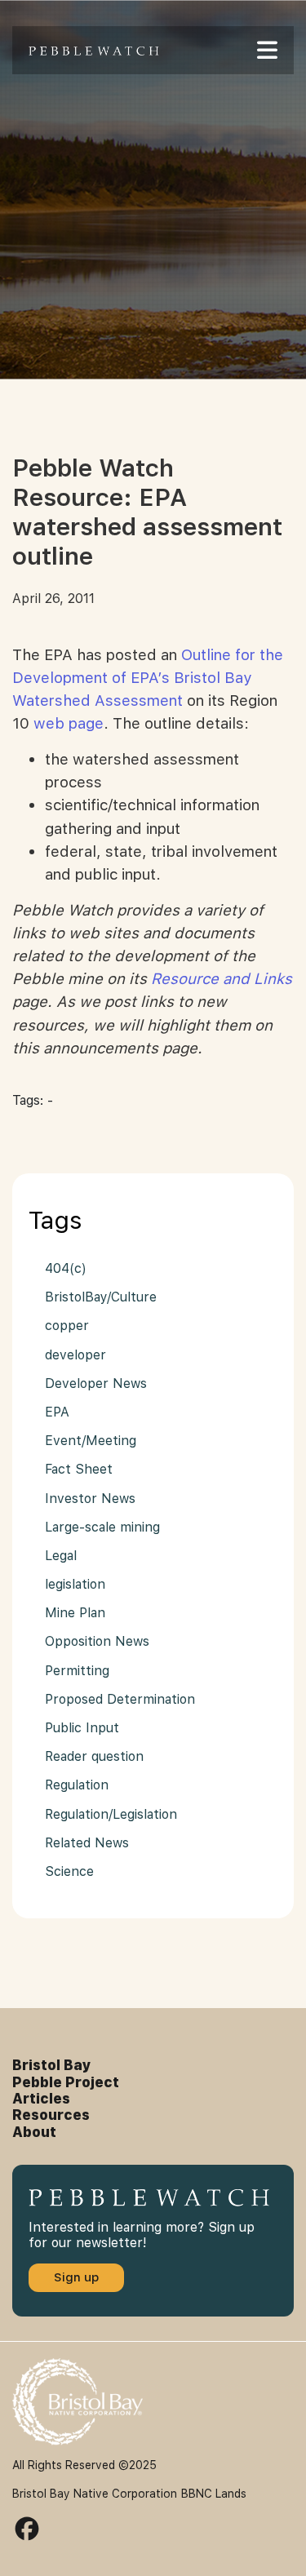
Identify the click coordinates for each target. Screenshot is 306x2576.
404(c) (66, 1268)
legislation (75, 1584)
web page (69, 723)
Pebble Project (66, 2082)
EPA (57, 1412)
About (34, 2132)
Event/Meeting (91, 1441)
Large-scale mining (102, 1527)
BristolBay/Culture (101, 1297)
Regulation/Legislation (111, 1814)
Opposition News (97, 1641)
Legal (61, 1556)
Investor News (90, 1499)
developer (75, 1355)
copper (67, 1326)
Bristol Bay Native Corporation (95, 2494)
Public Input (82, 1728)
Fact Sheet (79, 1469)
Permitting (77, 1671)
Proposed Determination (120, 1699)
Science (69, 1871)
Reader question (94, 1756)
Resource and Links (222, 979)
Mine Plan (75, 1613)
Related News (87, 1843)
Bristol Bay (52, 2065)
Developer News (96, 1383)
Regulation (77, 1785)
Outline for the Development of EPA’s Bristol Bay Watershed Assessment (148, 678)
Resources (51, 2115)
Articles (41, 2099)
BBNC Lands (214, 2494)
